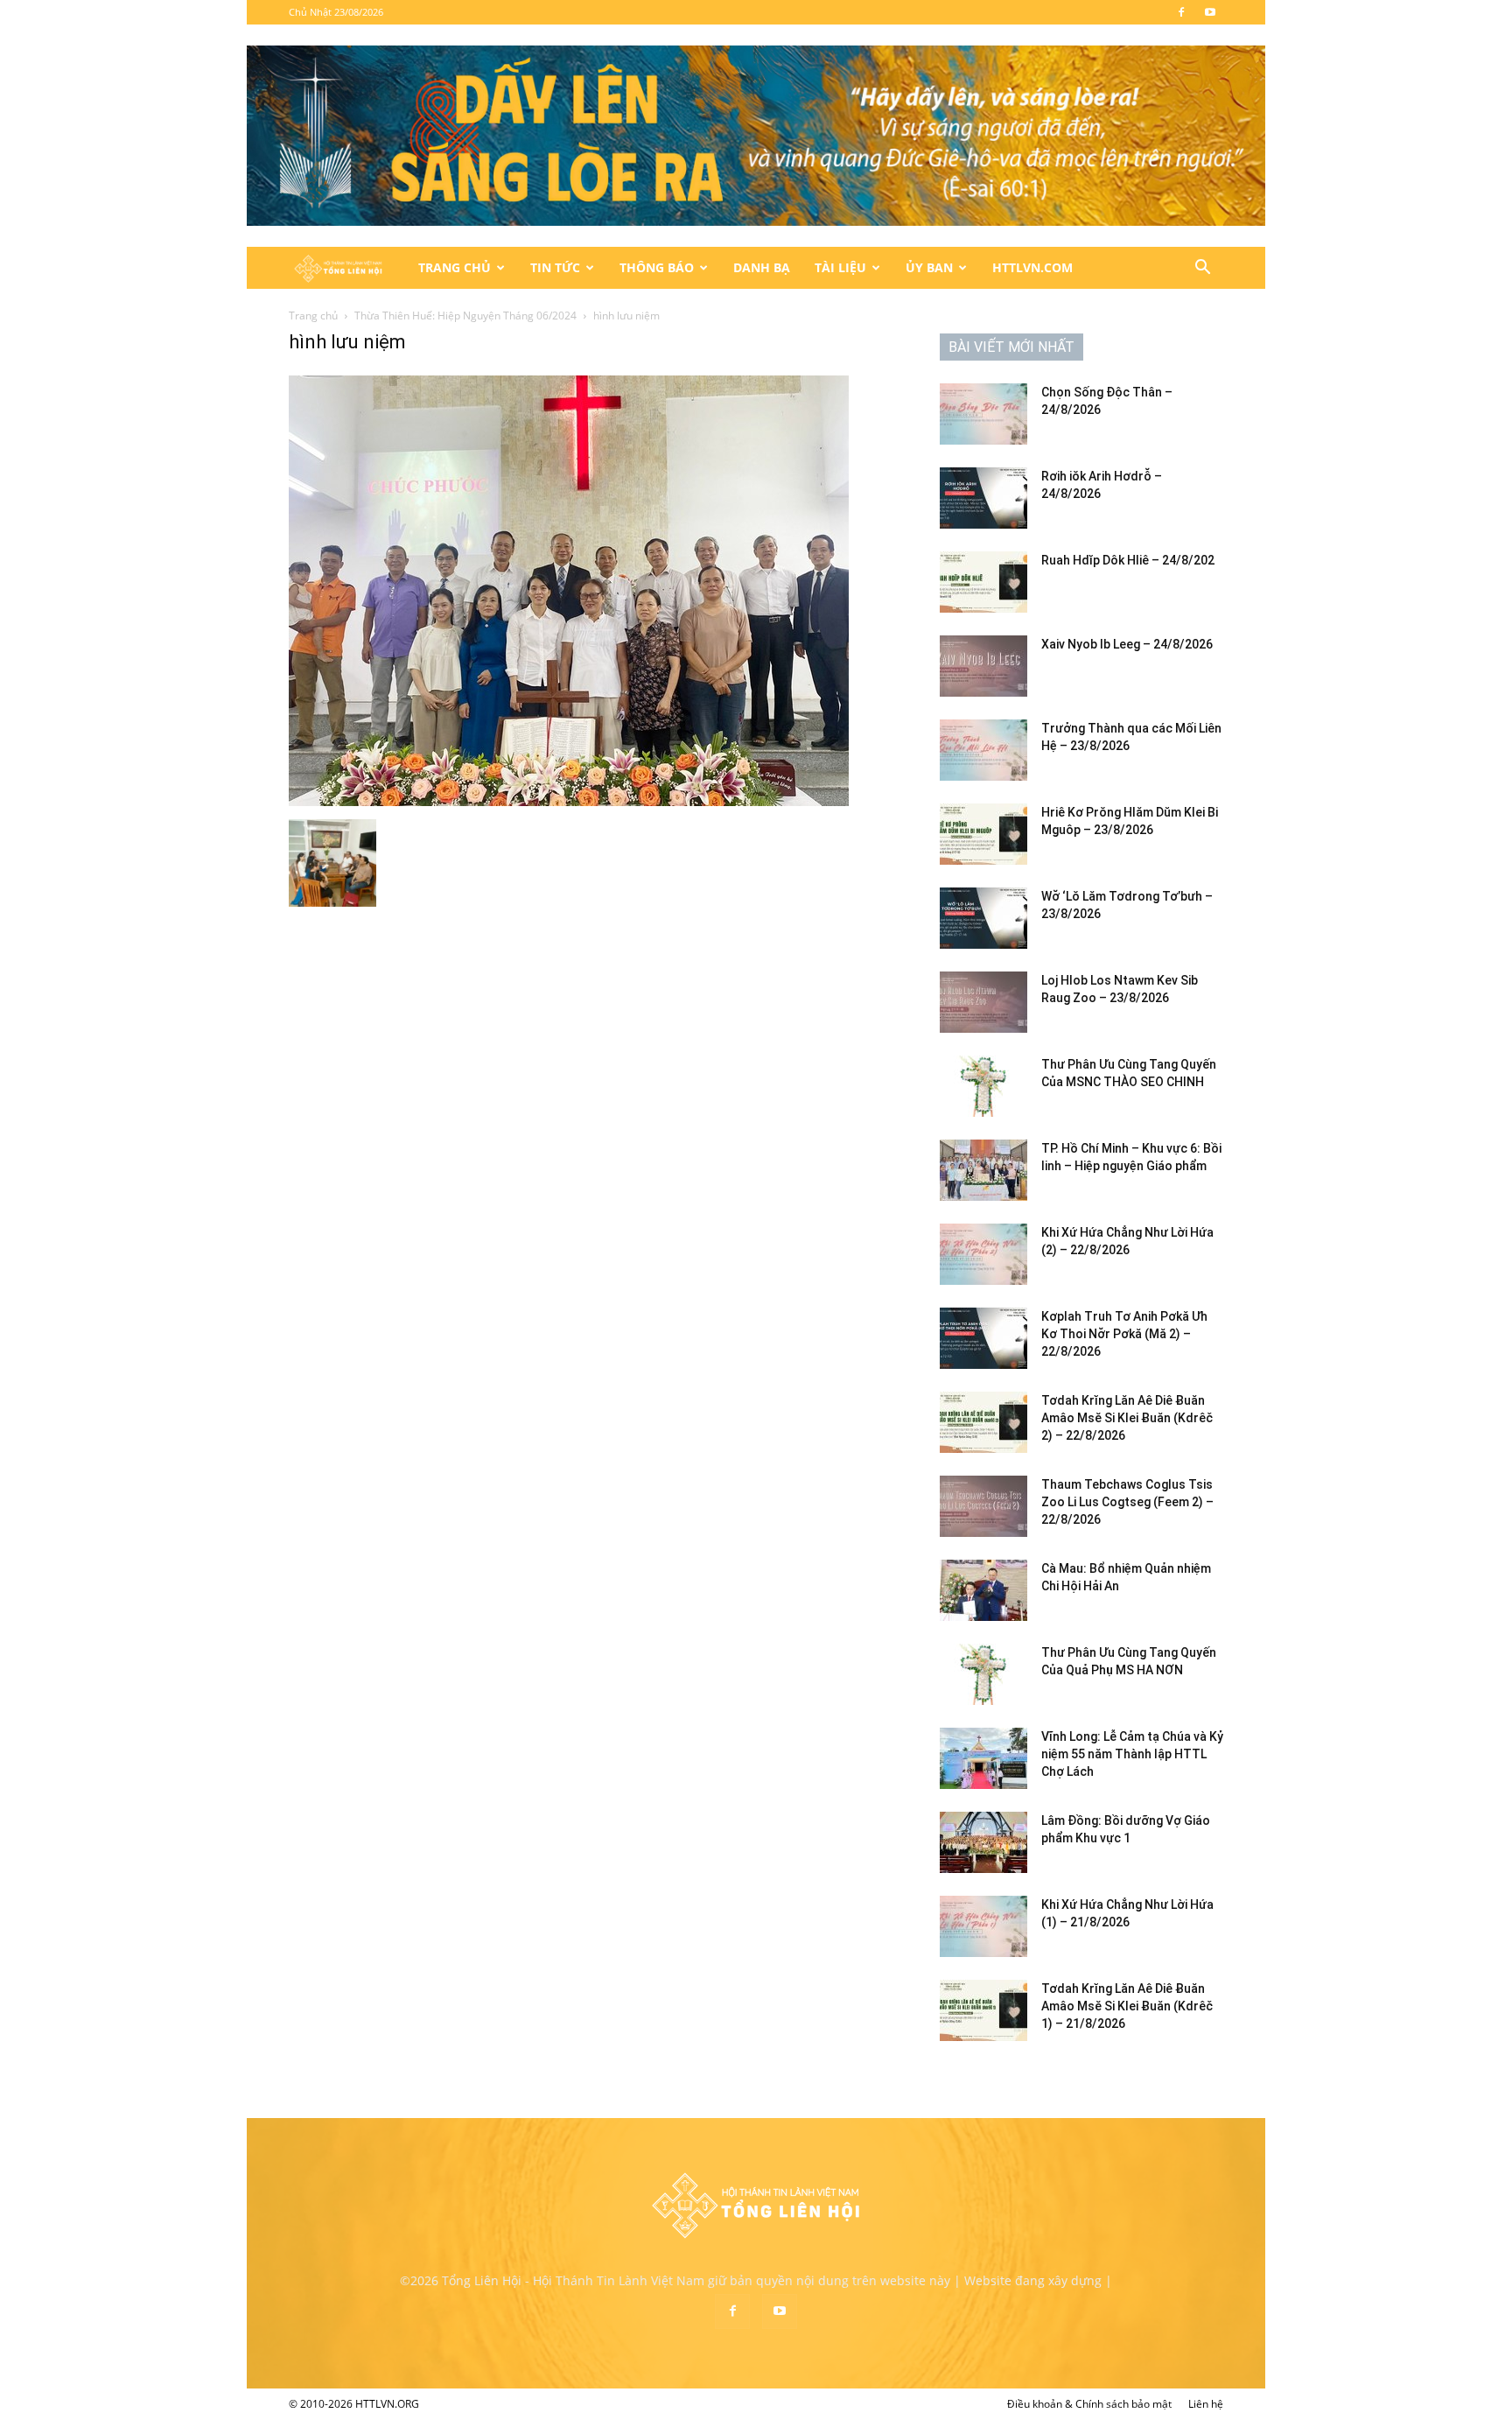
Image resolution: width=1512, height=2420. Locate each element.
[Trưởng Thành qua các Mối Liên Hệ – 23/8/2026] (983, 750)
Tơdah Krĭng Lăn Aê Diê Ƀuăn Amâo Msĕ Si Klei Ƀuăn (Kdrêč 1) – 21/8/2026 (1127, 2006)
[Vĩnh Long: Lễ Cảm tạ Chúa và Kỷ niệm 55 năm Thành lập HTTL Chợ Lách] (983, 1758)
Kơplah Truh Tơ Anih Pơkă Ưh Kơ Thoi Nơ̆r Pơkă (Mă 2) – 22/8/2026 (1124, 1334)
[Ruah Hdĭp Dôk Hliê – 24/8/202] (983, 582)
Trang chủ (313, 316)
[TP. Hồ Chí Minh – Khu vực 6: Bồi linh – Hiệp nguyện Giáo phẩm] (983, 1170)
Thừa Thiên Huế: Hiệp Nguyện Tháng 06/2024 (465, 316)
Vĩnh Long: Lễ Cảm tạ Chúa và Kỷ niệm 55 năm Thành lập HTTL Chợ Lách (1132, 1754)
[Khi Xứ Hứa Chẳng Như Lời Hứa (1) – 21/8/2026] (983, 1926)
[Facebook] (1181, 12)
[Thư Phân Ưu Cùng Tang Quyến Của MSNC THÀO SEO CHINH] (983, 1086)
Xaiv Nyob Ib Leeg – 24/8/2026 (1127, 644)
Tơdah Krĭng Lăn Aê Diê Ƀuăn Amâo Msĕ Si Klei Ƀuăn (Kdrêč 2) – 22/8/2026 (1127, 1418)
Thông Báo (657, 267)
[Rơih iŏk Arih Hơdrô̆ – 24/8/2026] (983, 498)
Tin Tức (555, 267)
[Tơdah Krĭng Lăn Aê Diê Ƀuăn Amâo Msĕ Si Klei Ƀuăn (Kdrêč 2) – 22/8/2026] (983, 1422)
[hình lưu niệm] (569, 801)
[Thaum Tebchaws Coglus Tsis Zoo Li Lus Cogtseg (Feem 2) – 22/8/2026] (983, 1506)
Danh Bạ (762, 267)
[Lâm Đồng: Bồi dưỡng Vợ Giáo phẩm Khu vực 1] (983, 1842)
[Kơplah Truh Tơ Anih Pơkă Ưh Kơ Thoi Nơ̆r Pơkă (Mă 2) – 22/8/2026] (983, 1338)
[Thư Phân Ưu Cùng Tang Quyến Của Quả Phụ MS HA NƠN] (983, 1674)
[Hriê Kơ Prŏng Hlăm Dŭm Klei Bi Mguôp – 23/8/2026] (983, 834)
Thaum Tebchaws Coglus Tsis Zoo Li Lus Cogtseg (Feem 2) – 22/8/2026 (1127, 1502)
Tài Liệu (840, 267)
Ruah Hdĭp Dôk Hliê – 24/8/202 (1128, 560)
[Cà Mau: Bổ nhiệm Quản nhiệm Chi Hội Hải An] (983, 1590)
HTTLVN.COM (1032, 267)
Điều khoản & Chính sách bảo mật (1089, 2404)
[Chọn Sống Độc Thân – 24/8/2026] (983, 414)
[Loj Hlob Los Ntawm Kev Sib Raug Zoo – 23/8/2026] (983, 1002)
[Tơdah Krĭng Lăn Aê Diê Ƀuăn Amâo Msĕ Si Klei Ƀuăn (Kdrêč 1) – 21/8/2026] (983, 2010)
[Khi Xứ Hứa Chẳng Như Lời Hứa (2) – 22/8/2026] (983, 1254)
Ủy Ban (929, 267)
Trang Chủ (455, 267)
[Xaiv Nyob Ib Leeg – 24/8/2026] (983, 666)
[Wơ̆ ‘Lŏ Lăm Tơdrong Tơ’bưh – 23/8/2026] (983, 918)
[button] (1202, 269)
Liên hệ (1206, 2404)
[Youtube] (1210, 12)
